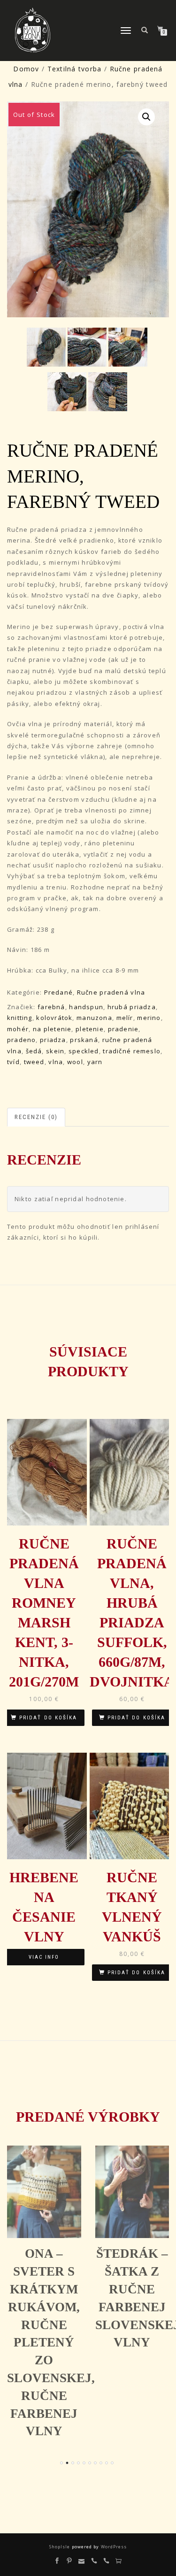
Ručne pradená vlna (111, 992)
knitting (20, 1018)
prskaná (84, 1040)
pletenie (90, 1029)
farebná (51, 1007)
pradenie (123, 1029)
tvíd (13, 1062)
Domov (26, 69)
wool (75, 1062)
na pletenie (52, 1029)
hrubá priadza (132, 1007)
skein (55, 1051)
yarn (95, 1062)
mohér (18, 1029)
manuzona (94, 1018)
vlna (56, 1062)
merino (149, 1018)
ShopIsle (60, 2547)
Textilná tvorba (74, 69)
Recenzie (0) (36, 1117)
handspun (86, 1007)
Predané (58, 992)
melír (125, 1018)
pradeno (21, 1040)
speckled (84, 1051)
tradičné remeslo (132, 1051)
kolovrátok (54, 1018)
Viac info (44, 1957)
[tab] (37, 1117)
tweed (34, 1062)
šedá (34, 1051)
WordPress (113, 2547)
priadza (53, 1040)
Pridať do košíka (48, 1718)
